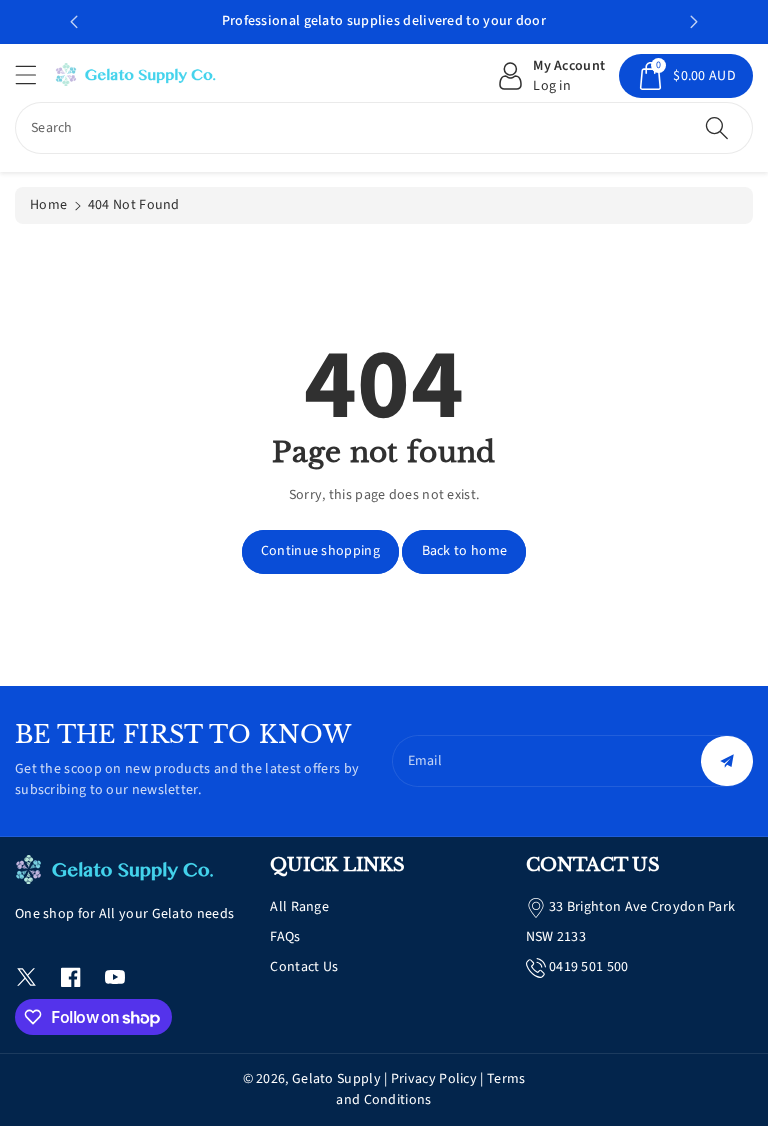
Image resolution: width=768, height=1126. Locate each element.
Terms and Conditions (430, 1089)
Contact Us (304, 967)
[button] (35, 74)
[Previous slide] (74, 22)
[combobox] (384, 128)
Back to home (465, 551)
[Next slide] (694, 22)
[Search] (717, 128)
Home (48, 205)
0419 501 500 (589, 967)
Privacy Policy (434, 1079)
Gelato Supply (336, 1079)
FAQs (285, 937)
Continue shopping (320, 551)
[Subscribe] (727, 761)
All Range (299, 907)
